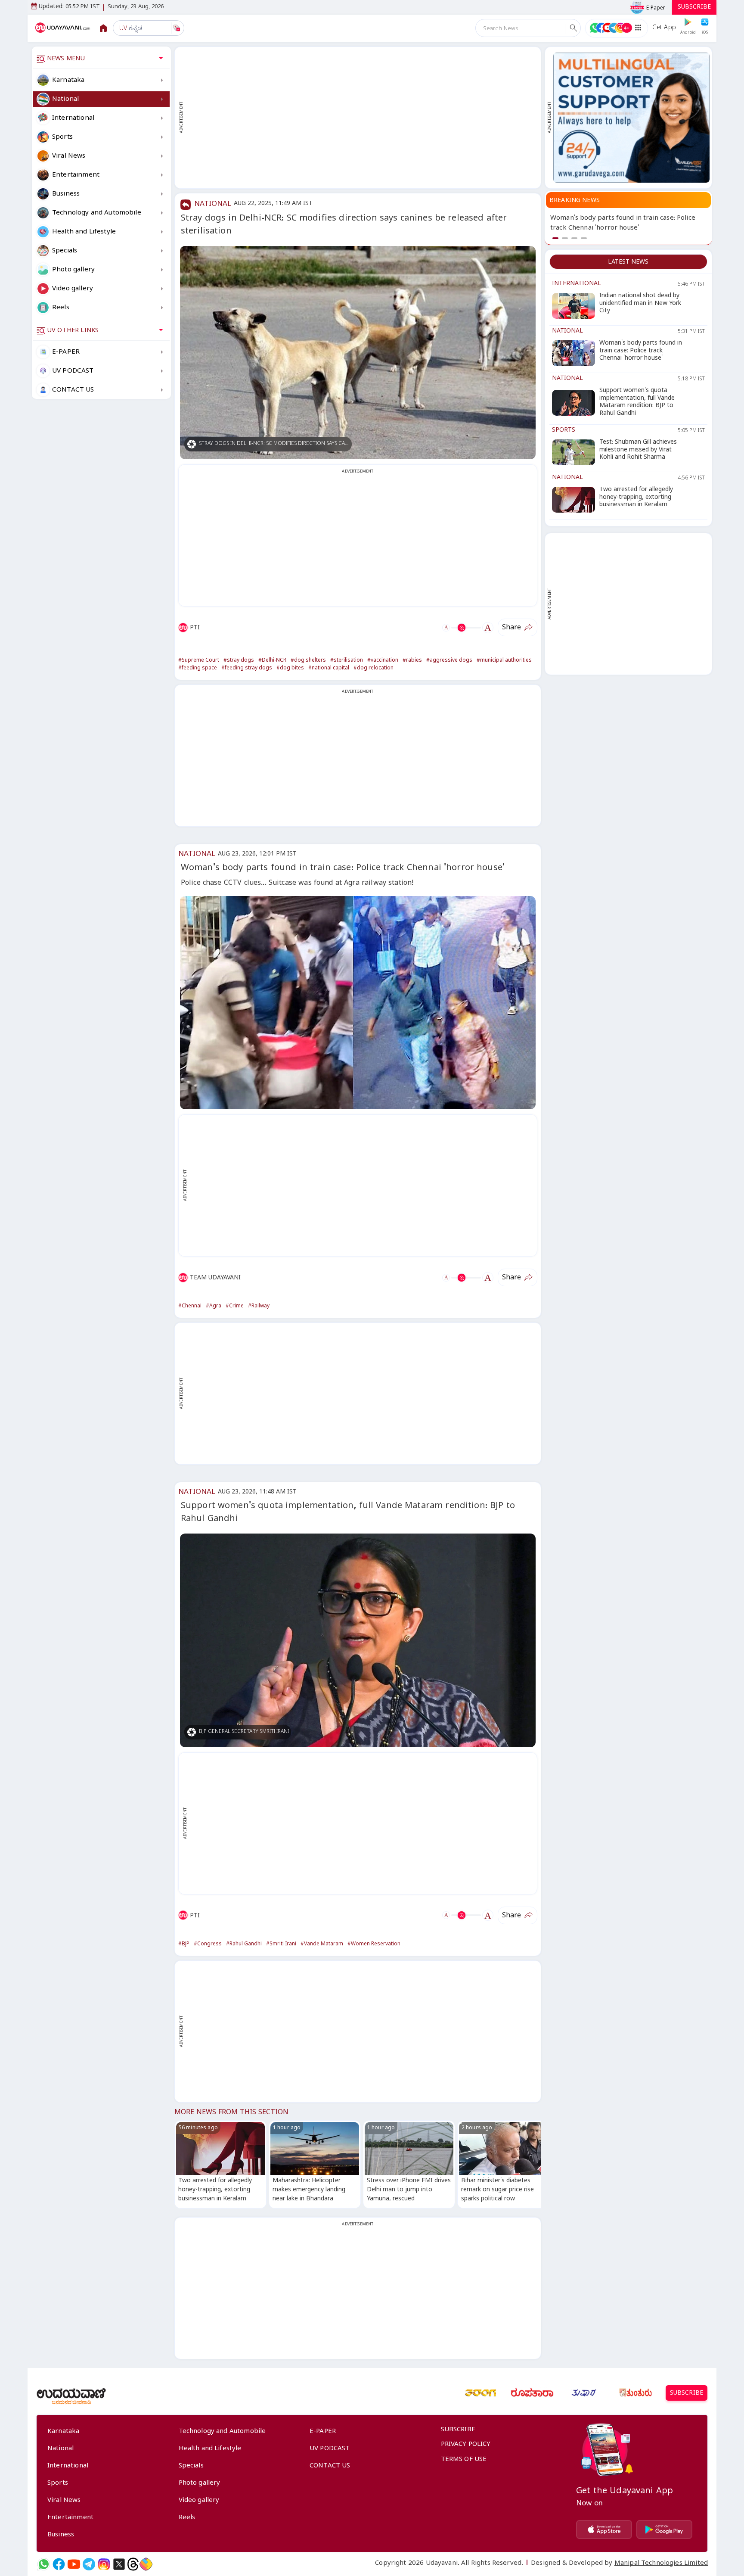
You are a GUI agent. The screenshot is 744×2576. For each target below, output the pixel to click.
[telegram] (89, 2564)
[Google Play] (664, 2529)
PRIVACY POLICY (466, 2445)
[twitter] (119, 2564)
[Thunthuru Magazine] (635, 2393)
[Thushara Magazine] (584, 2393)
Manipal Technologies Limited (661, 2564)
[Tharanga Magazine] (480, 2393)
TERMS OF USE (464, 2460)
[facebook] (59, 2564)
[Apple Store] (604, 2529)
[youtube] (74, 2564)
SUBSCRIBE (694, 8)
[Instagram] (104, 2564)
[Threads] (133, 2564)
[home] (64, 28)
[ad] (631, 118)
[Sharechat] (146, 2564)
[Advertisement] (362, 118)
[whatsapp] (44, 2564)
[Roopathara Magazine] (532, 2393)
